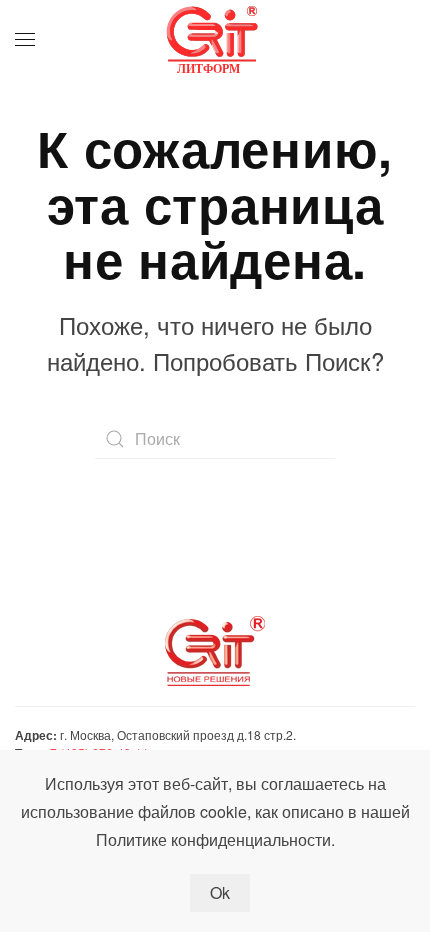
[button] (25, 40)
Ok (220, 892)
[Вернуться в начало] (215, 40)
